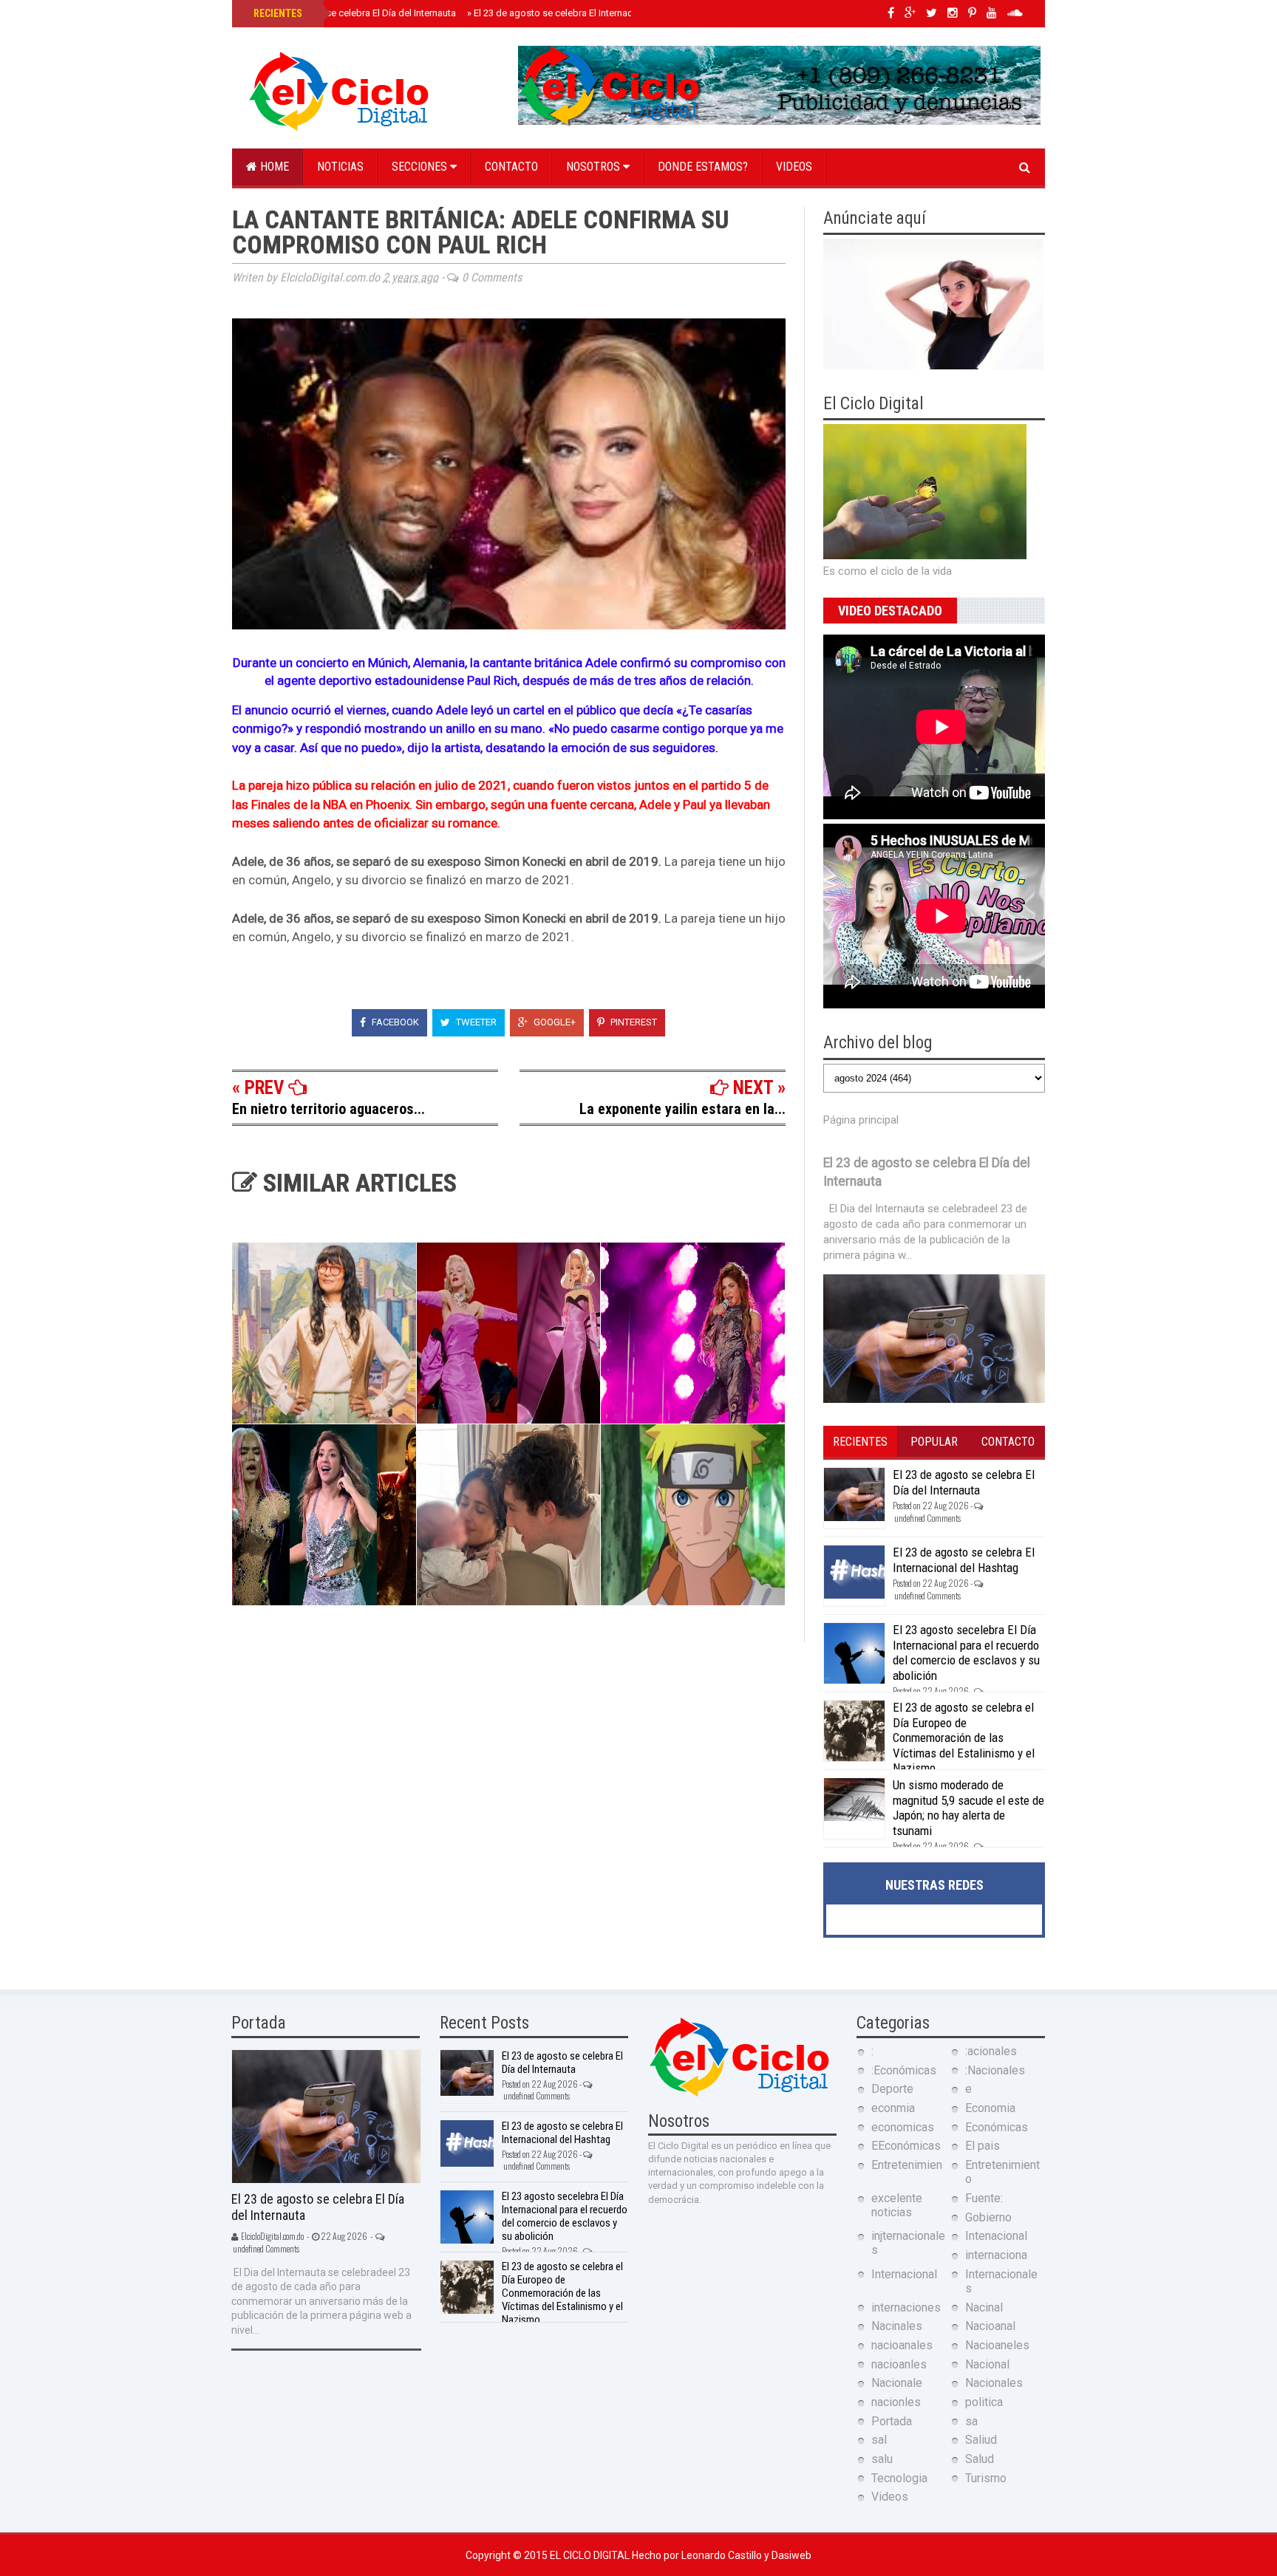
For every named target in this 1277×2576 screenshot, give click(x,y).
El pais (983, 2146)
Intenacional (996, 2236)
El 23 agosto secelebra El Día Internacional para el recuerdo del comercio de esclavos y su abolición (966, 1652)
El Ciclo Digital (591, 2555)
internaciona (996, 2255)
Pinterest (633, 1022)
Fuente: (984, 2198)
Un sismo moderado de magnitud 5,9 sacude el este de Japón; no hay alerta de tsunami (968, 1807)
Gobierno (988, 2217)
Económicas (997, 2127)
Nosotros (595, 167)
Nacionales (994, 2383)
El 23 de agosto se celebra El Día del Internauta (353, 13)
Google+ (554, 1022)
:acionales (991, 2051)
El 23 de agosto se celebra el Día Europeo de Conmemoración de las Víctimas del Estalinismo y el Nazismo (964, 1738)
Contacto (511, 167)
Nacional (987, 2364)
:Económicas (904, 2070)
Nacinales (897, 2326)
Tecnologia (899, 2478)
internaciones (906, 2307)
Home (273, 167)
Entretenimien (907, 2165)
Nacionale (897, 2383)
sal (879, 2440)
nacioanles (899, 2364)
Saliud (981, 2440)
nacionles (896, 2402)
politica (984, 2402)
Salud (980, 2459)
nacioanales (902, 2345)
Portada (892, 2421)
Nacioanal (990, 2326)
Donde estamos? (703, 167)
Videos (794, 167)
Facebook (394, 1022)
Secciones (421, 167)
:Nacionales (995, 2070)
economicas (903, 2127)
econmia (893, 2108)
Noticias (340, 167)
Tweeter (475, 1022)
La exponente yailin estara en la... (682, 1109)
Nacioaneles (997, 2345)
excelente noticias (897, 2205)
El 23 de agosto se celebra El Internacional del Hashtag (588, 13)
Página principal (861, 1120)
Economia (990, 2108)
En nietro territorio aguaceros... (328, 1109)
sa (971, 2421)
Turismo (986, 2478)
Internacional (904, 2274)
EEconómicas (906, 2146)
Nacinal (984, 2307)
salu (882, 2459)
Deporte (892, 2089)
